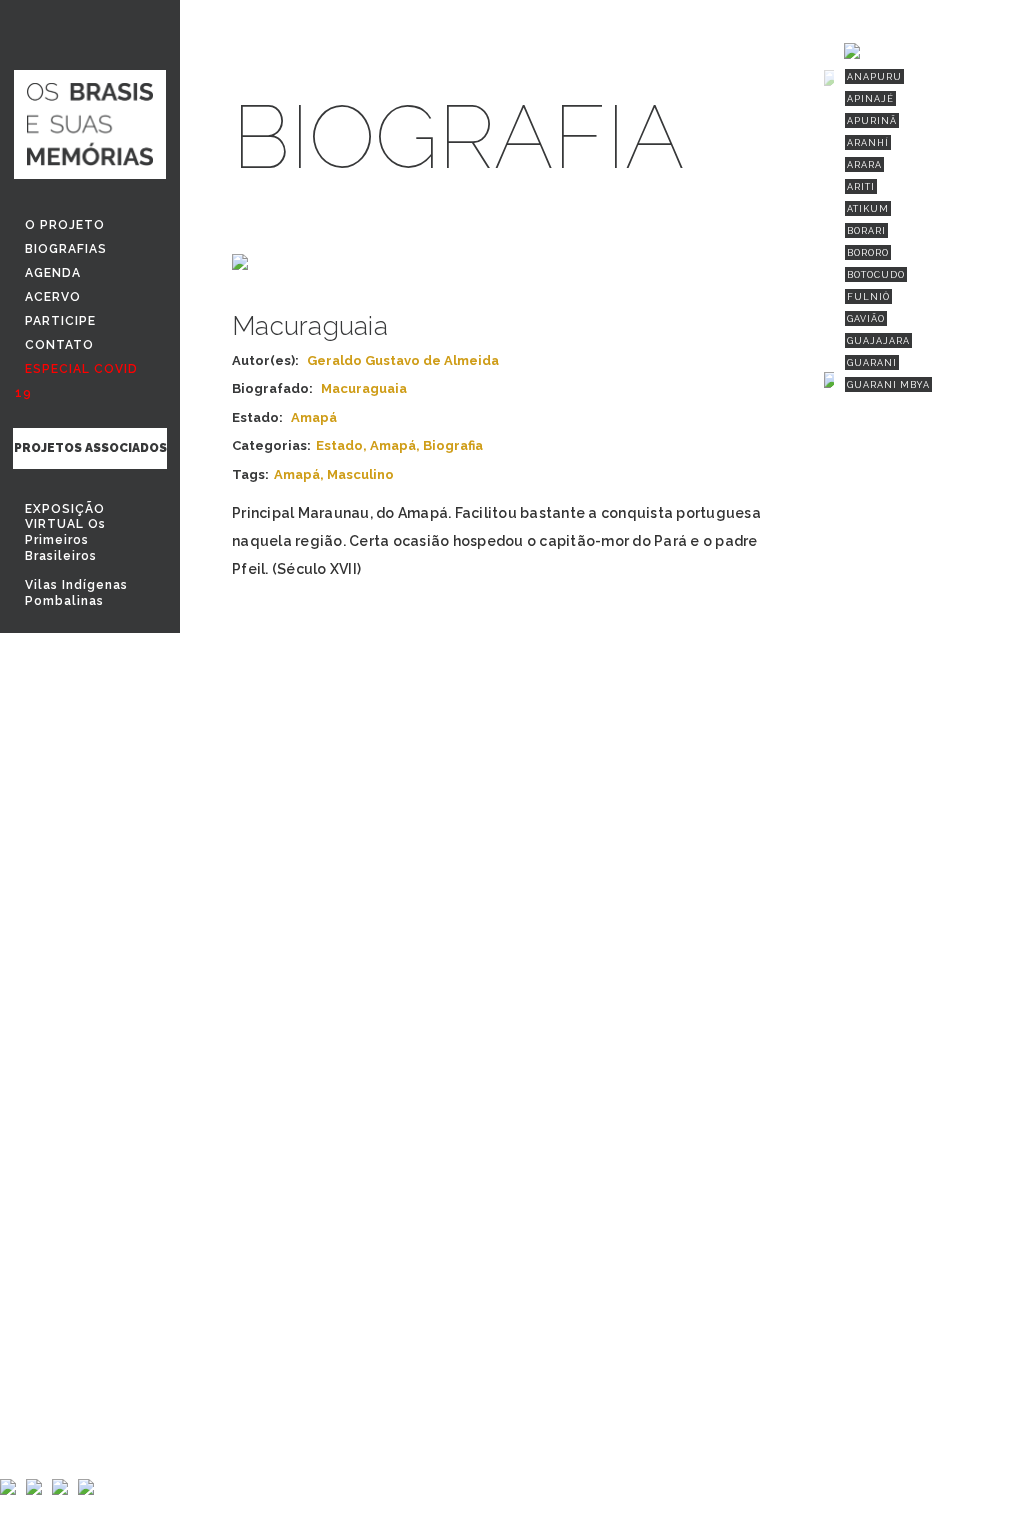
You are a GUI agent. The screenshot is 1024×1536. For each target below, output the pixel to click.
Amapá (393, 445)
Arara (864, 165)
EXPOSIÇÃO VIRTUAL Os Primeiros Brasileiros (65, 532)
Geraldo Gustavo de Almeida (403, 360)
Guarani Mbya (888, 385)
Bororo (868, 253)
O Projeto (65, 225)
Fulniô (868, 297)
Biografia (453, 445)
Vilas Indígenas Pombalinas (76, 593)
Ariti (861, 187)
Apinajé (870, 99)
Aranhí (868, 143)
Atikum (868, 209)
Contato (59, 345)
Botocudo (876, 275)
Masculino (360, 474)
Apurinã (872, 121)
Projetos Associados (90, 448)
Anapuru (874, 77)
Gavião (866, 319)
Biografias (66, 249)
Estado (339, 445)
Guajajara (878, 341)
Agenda (53, 273)
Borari (866, 231)
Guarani (872, 363)
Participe (60, 321)
